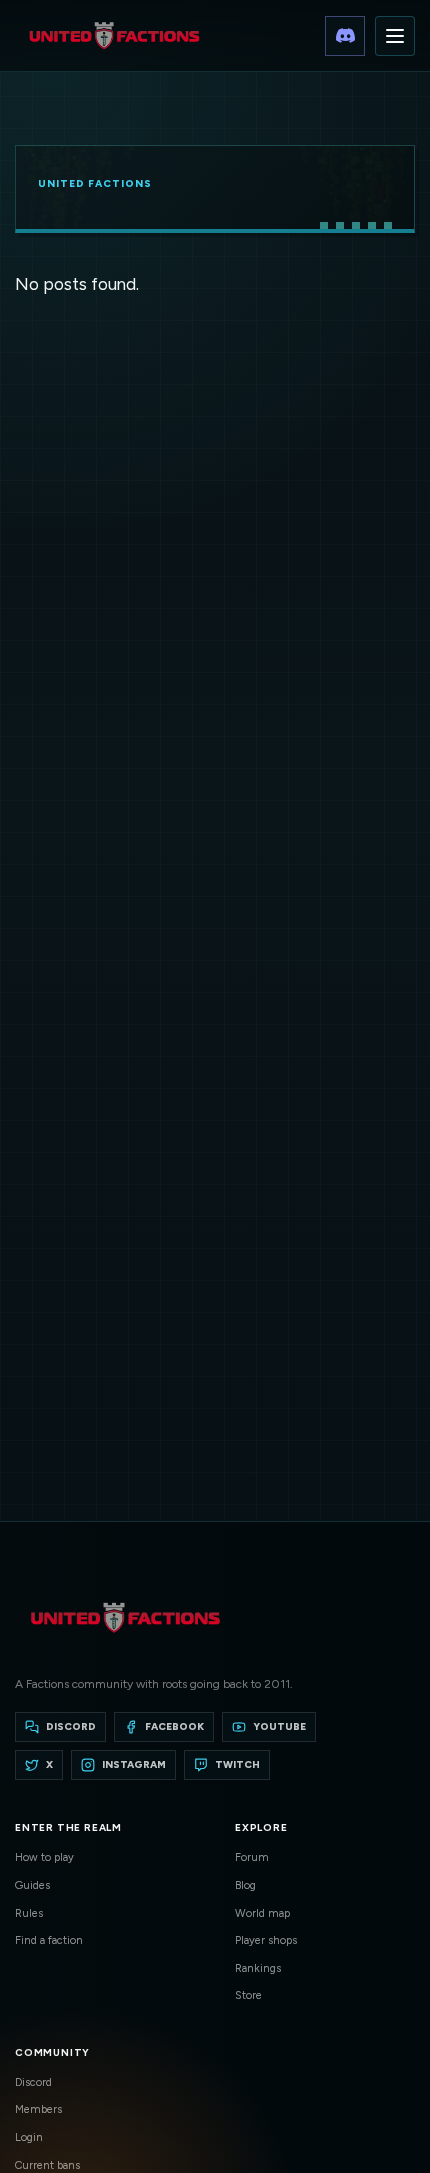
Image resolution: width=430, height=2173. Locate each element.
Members (38, 2109)
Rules (29, 1913)
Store (248, 1995)
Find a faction (49, 1940)
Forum (252, 1857)
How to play (44, 1857)
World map (262, 1913)
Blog (245, 1885)
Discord (33, 2082)
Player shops (266, 1940)
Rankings (258, 1968)
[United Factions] (114, 35)
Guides (32, 1885)
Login (29, 2137)
